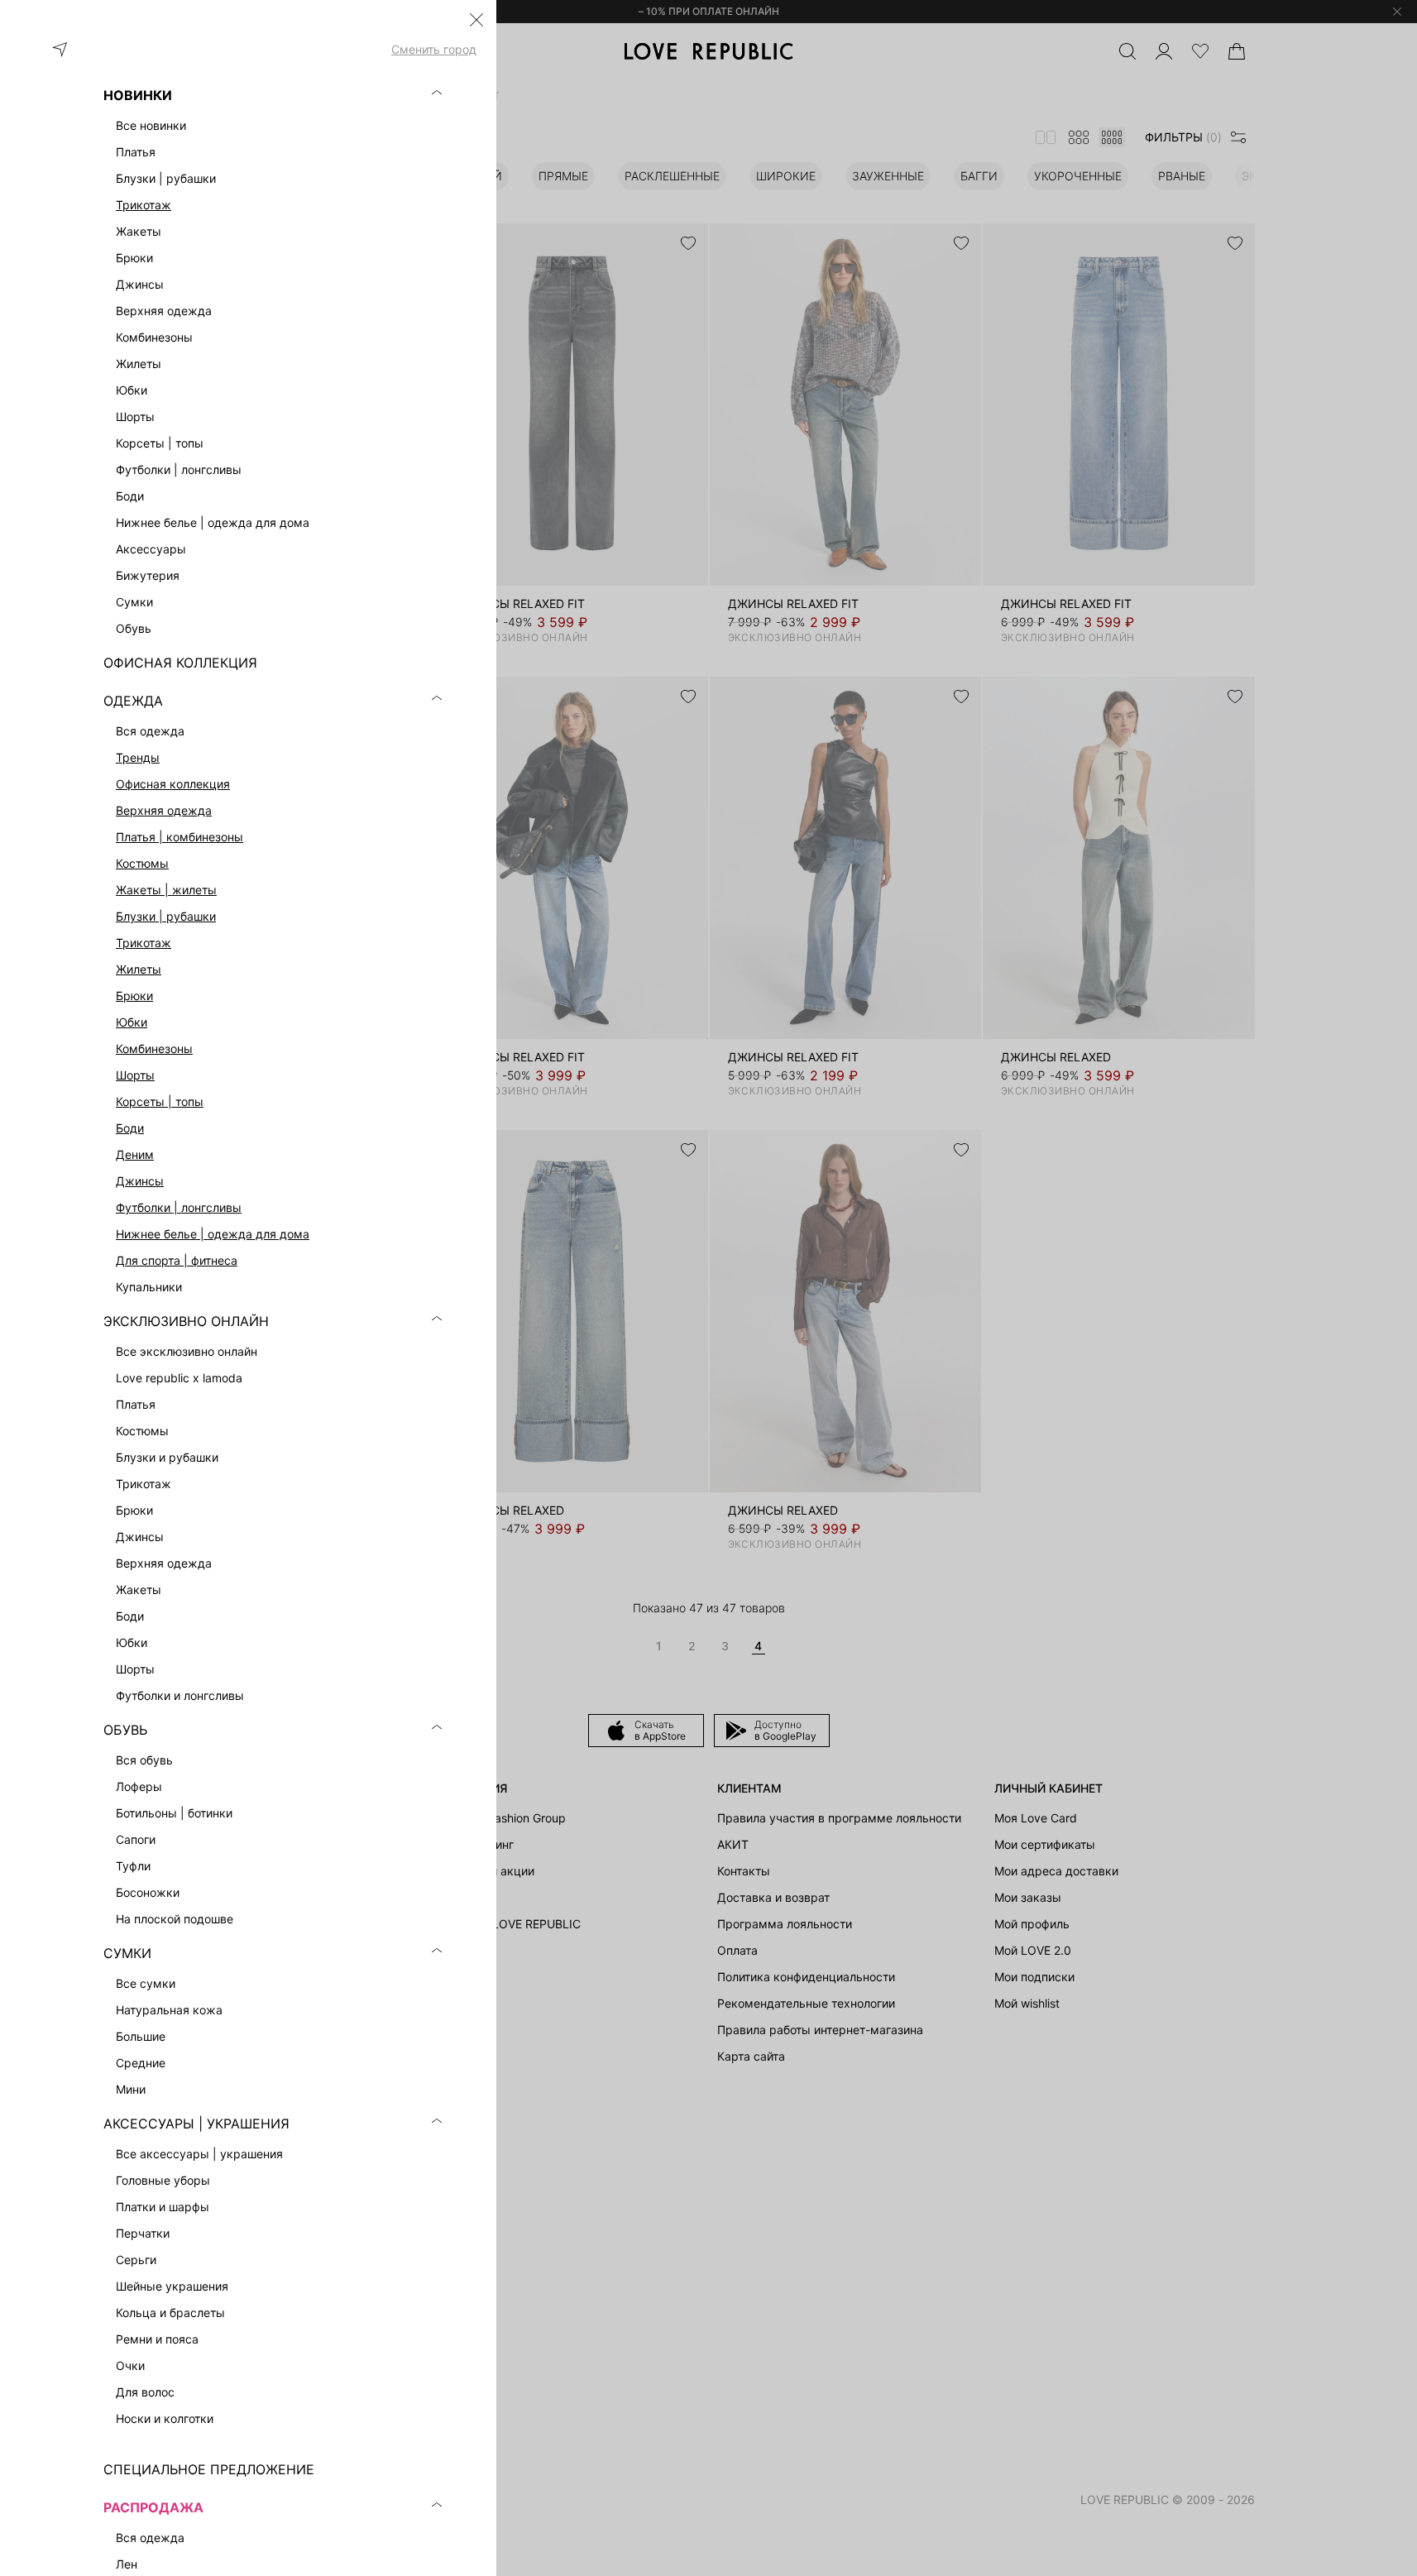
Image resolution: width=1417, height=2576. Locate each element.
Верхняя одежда (164, 810)
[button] (476, 20)
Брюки (134, 996)
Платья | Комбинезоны (180, 837)
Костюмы (142, 863)
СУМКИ (127, 1953)
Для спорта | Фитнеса (177, 1260)
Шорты (135, 1075)
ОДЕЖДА (133, 701)
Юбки (132, 1022)
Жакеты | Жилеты (166, 890)
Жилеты (139, 969)
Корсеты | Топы (160, 1101)
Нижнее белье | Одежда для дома (213, 1234)
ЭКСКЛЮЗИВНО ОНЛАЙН (186, 1321)
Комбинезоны (154, 1049)
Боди (130, 1128)
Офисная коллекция (173, 784)
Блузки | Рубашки (166, 916)
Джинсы (140, 1181)
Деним (135, 1154)
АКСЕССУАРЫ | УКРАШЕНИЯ (196, 2124)
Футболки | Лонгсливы (179, 1207)
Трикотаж (144, 205)
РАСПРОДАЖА (153, 2507)
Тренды (138, 757)
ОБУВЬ (125, 1730)
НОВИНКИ (138, 95)
